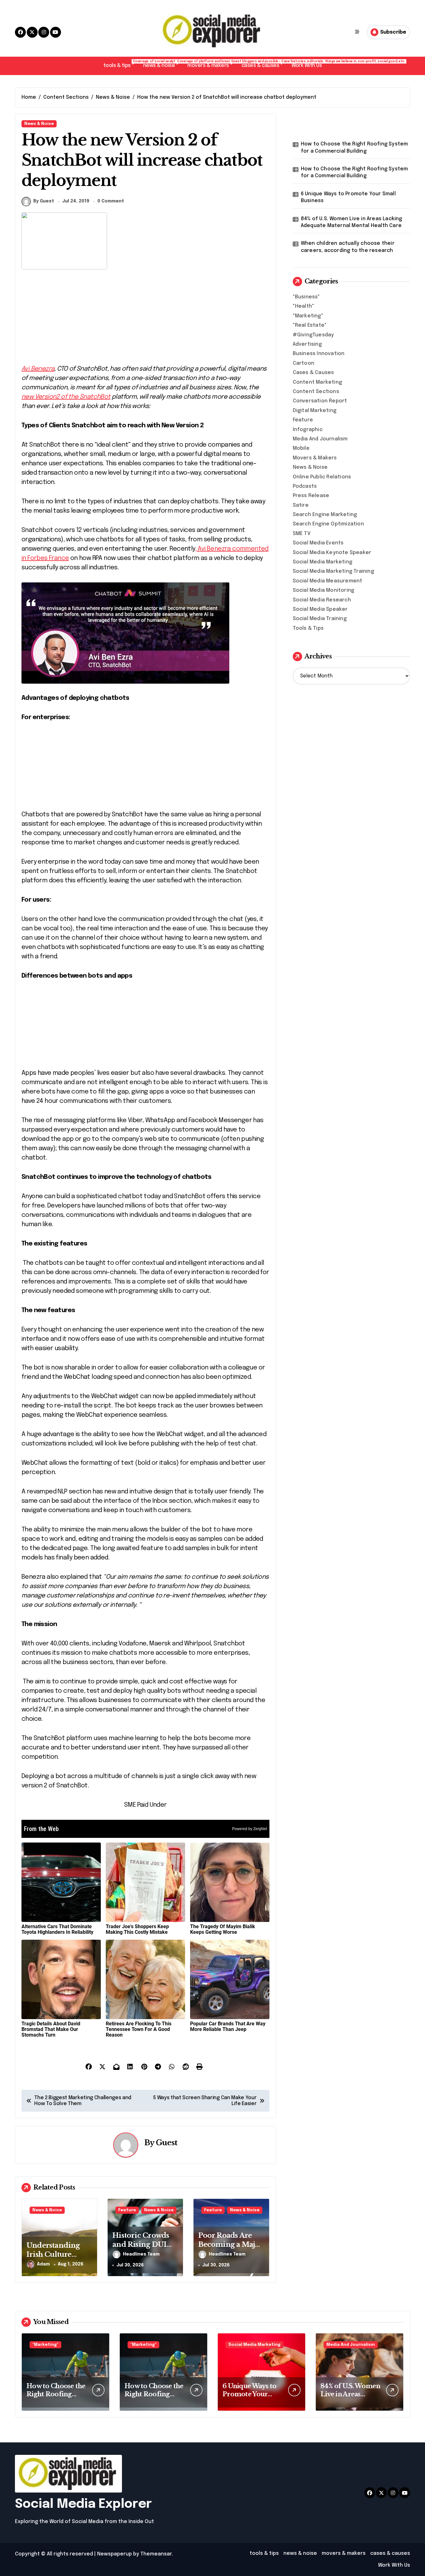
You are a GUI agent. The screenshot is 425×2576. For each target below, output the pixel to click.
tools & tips (120, 64)
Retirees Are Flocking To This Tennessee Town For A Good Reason (139, 2029)
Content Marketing (317, 382)
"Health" (304, 306)
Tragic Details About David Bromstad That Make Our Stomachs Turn (51, 2029)
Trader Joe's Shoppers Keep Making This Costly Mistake (137, 1929)
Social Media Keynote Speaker (332, 553)
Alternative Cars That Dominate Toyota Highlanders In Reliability (57, 1929)
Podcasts (305, 486)
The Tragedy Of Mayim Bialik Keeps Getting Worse (223, 1929)
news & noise (162, 64)
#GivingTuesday (313, 335)
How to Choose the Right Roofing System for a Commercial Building (355, 147)
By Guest (44, 201)
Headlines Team (141, 2254)
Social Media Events (318, 543)
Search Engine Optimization (328, 524)
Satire (301, 505)
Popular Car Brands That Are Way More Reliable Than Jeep (228, 2026)
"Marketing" (308, 316)
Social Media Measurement (328, 581)
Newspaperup (114, 2554)
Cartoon (304, 363)
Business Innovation (319, 354)
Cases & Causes (313, 373)
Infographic (308, 430)
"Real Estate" (310, 325)
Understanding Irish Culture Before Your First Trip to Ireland (56, 2259)
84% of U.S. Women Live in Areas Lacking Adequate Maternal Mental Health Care (352, 222)
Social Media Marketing (322, 562)
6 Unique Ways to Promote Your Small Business (348, 197)
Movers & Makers (315, 458)
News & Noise (39, 124)
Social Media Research (322, 600)
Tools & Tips (308, 628)
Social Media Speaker (320, 609)
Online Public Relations (322, 477)
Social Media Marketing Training (333, 571)
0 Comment (111, 201)
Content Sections (316, 392)
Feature (127, 2210)
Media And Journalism (320, 439)
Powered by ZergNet (250, 1829)
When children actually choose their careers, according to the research (348, 247)
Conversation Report (320, 401)
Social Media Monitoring (324, 590)
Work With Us (307, 66)
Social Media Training (320, 619)
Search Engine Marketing (325, 515)
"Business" (306, 297)
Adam (43, 2264)
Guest (167, 2143)
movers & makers (211, 64)
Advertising (307, 344)
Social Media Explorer (83, 2504)
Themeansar (156, 2554)
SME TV (302, 534)
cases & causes (263, 64)
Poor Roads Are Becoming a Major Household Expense (230, 2249)
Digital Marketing (315, 411)
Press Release (311, 496)
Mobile (301, 448)
